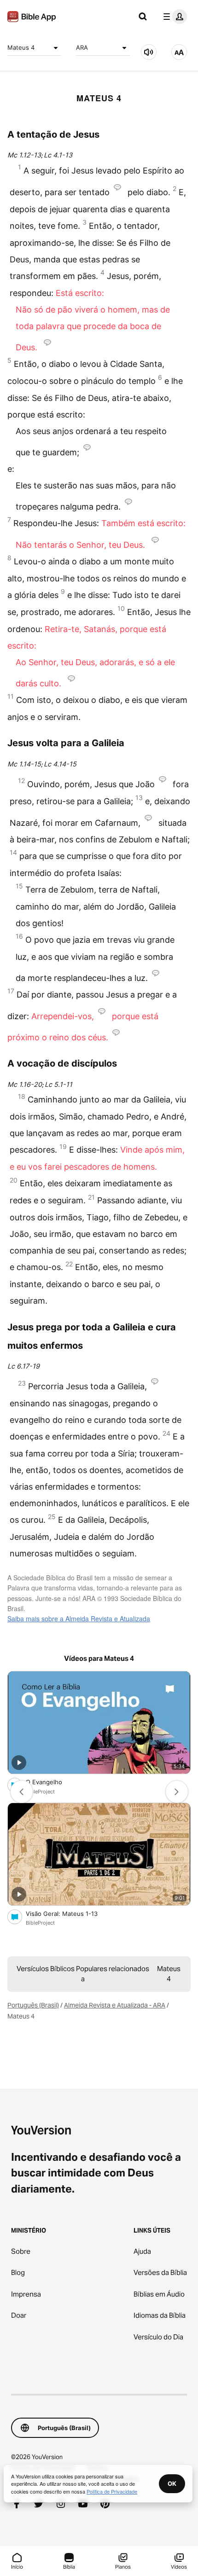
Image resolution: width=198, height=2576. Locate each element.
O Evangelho (52, 1782)
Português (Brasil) (33, 2005)
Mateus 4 (21, 47)
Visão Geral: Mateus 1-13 (69, 1913)
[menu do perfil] (173, 17)
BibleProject (40, 1792)
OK (172, 2483)
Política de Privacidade (112, 2491)
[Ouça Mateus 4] (149, 52)
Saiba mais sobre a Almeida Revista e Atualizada (79, 1619)
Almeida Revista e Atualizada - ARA (115, 2005)
